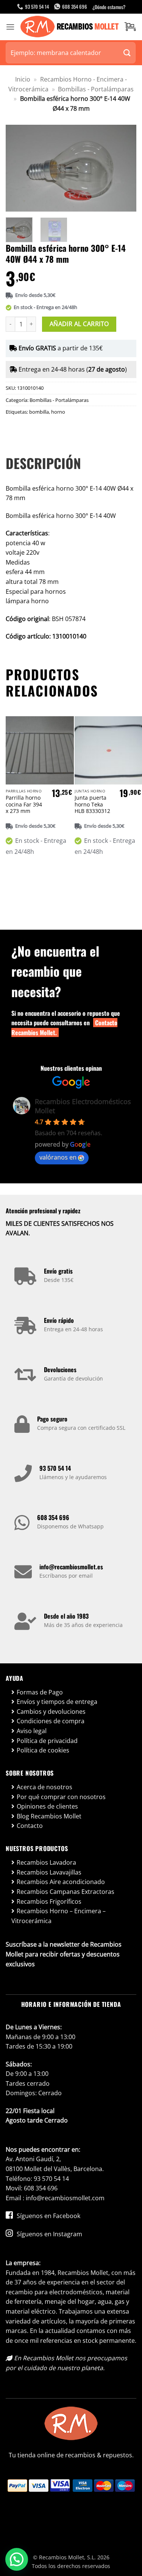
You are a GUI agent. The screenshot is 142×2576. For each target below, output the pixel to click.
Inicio (23, 79)
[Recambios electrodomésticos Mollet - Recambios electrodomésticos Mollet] (69, 27)
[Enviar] (127, 53)
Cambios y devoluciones (51, 1712)
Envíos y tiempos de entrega (57, 1702)
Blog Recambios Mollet (49, 1816)
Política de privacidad (47, 1741)
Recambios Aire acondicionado (61, 1882)
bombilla (39, 412)
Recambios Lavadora (46, 1862)
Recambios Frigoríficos (49, 1901)
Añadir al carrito (79, 324)
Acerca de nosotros (44, 1787)
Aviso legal (32, 1731)
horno (58, 412)
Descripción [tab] (43, 463)
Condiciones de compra (51, 1721)
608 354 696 (53, 1517)
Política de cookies (43, 1750)
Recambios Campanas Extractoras (66, 1892)
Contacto (30, 1826)
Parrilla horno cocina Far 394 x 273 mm (24, 804)
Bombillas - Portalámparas (96, 89)
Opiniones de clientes (47, 1806)
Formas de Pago (40, 1692)
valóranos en (58, 1157)
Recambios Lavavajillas (49, 1872)
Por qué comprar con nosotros (61, 1797)
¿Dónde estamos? (109, 7)
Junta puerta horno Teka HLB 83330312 (92, 804)
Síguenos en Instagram (49, 2234)
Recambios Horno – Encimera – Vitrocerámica (59, 1916)
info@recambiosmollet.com (65, 2198)
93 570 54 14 (55, 1468)
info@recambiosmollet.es (71, 1567)
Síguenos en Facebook (48, 2216)
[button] (10, 27)
